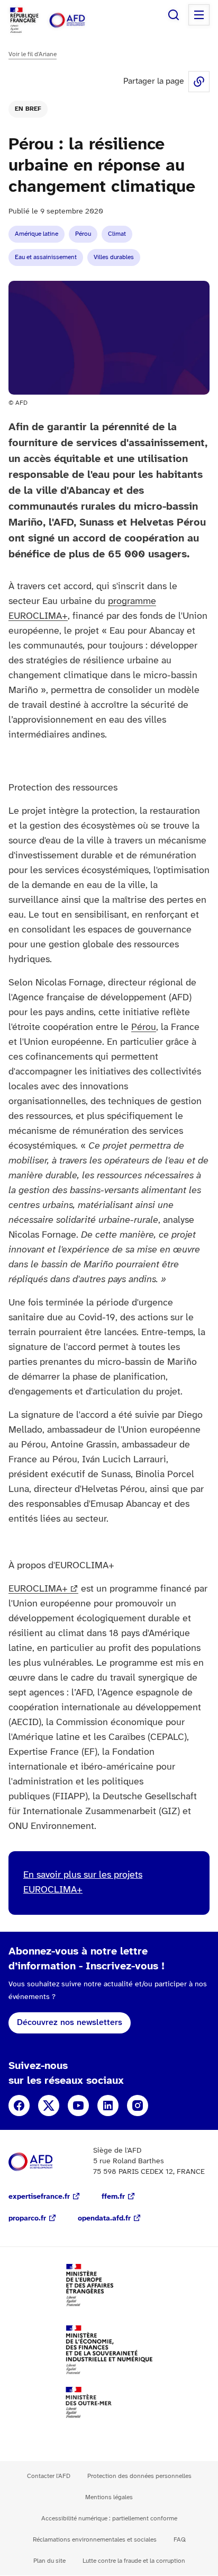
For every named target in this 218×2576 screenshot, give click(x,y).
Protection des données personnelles (139, 2476)
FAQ (180, 2540)
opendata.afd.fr (104, 2219)
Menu (199, 15)
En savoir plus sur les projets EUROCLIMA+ (83, 1883)
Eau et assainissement (46, 257)
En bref (28, 109)
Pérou (83, 234)
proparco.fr (27, 2219)
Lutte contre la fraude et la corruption (134, 2561)
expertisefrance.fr (39, 2197)
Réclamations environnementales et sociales (95, 2540)
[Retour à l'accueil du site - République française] (78, 20)
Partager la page (199, 82)
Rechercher (174, 15)
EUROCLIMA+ (38, 1589)
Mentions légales (109, 2497)
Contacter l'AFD (49, 2476)
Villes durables (114, 257)
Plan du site (49, 2561)
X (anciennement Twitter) (49, 2106)
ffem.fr (113, 2197)
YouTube (78, 2106)
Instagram (138, 2106)
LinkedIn (108, 2106)
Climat (117, 234)
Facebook (19, 2106)
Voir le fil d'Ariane (33, 54)
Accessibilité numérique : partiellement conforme (109, 2519)
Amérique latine (37, 234)
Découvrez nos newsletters (70, 2023)
